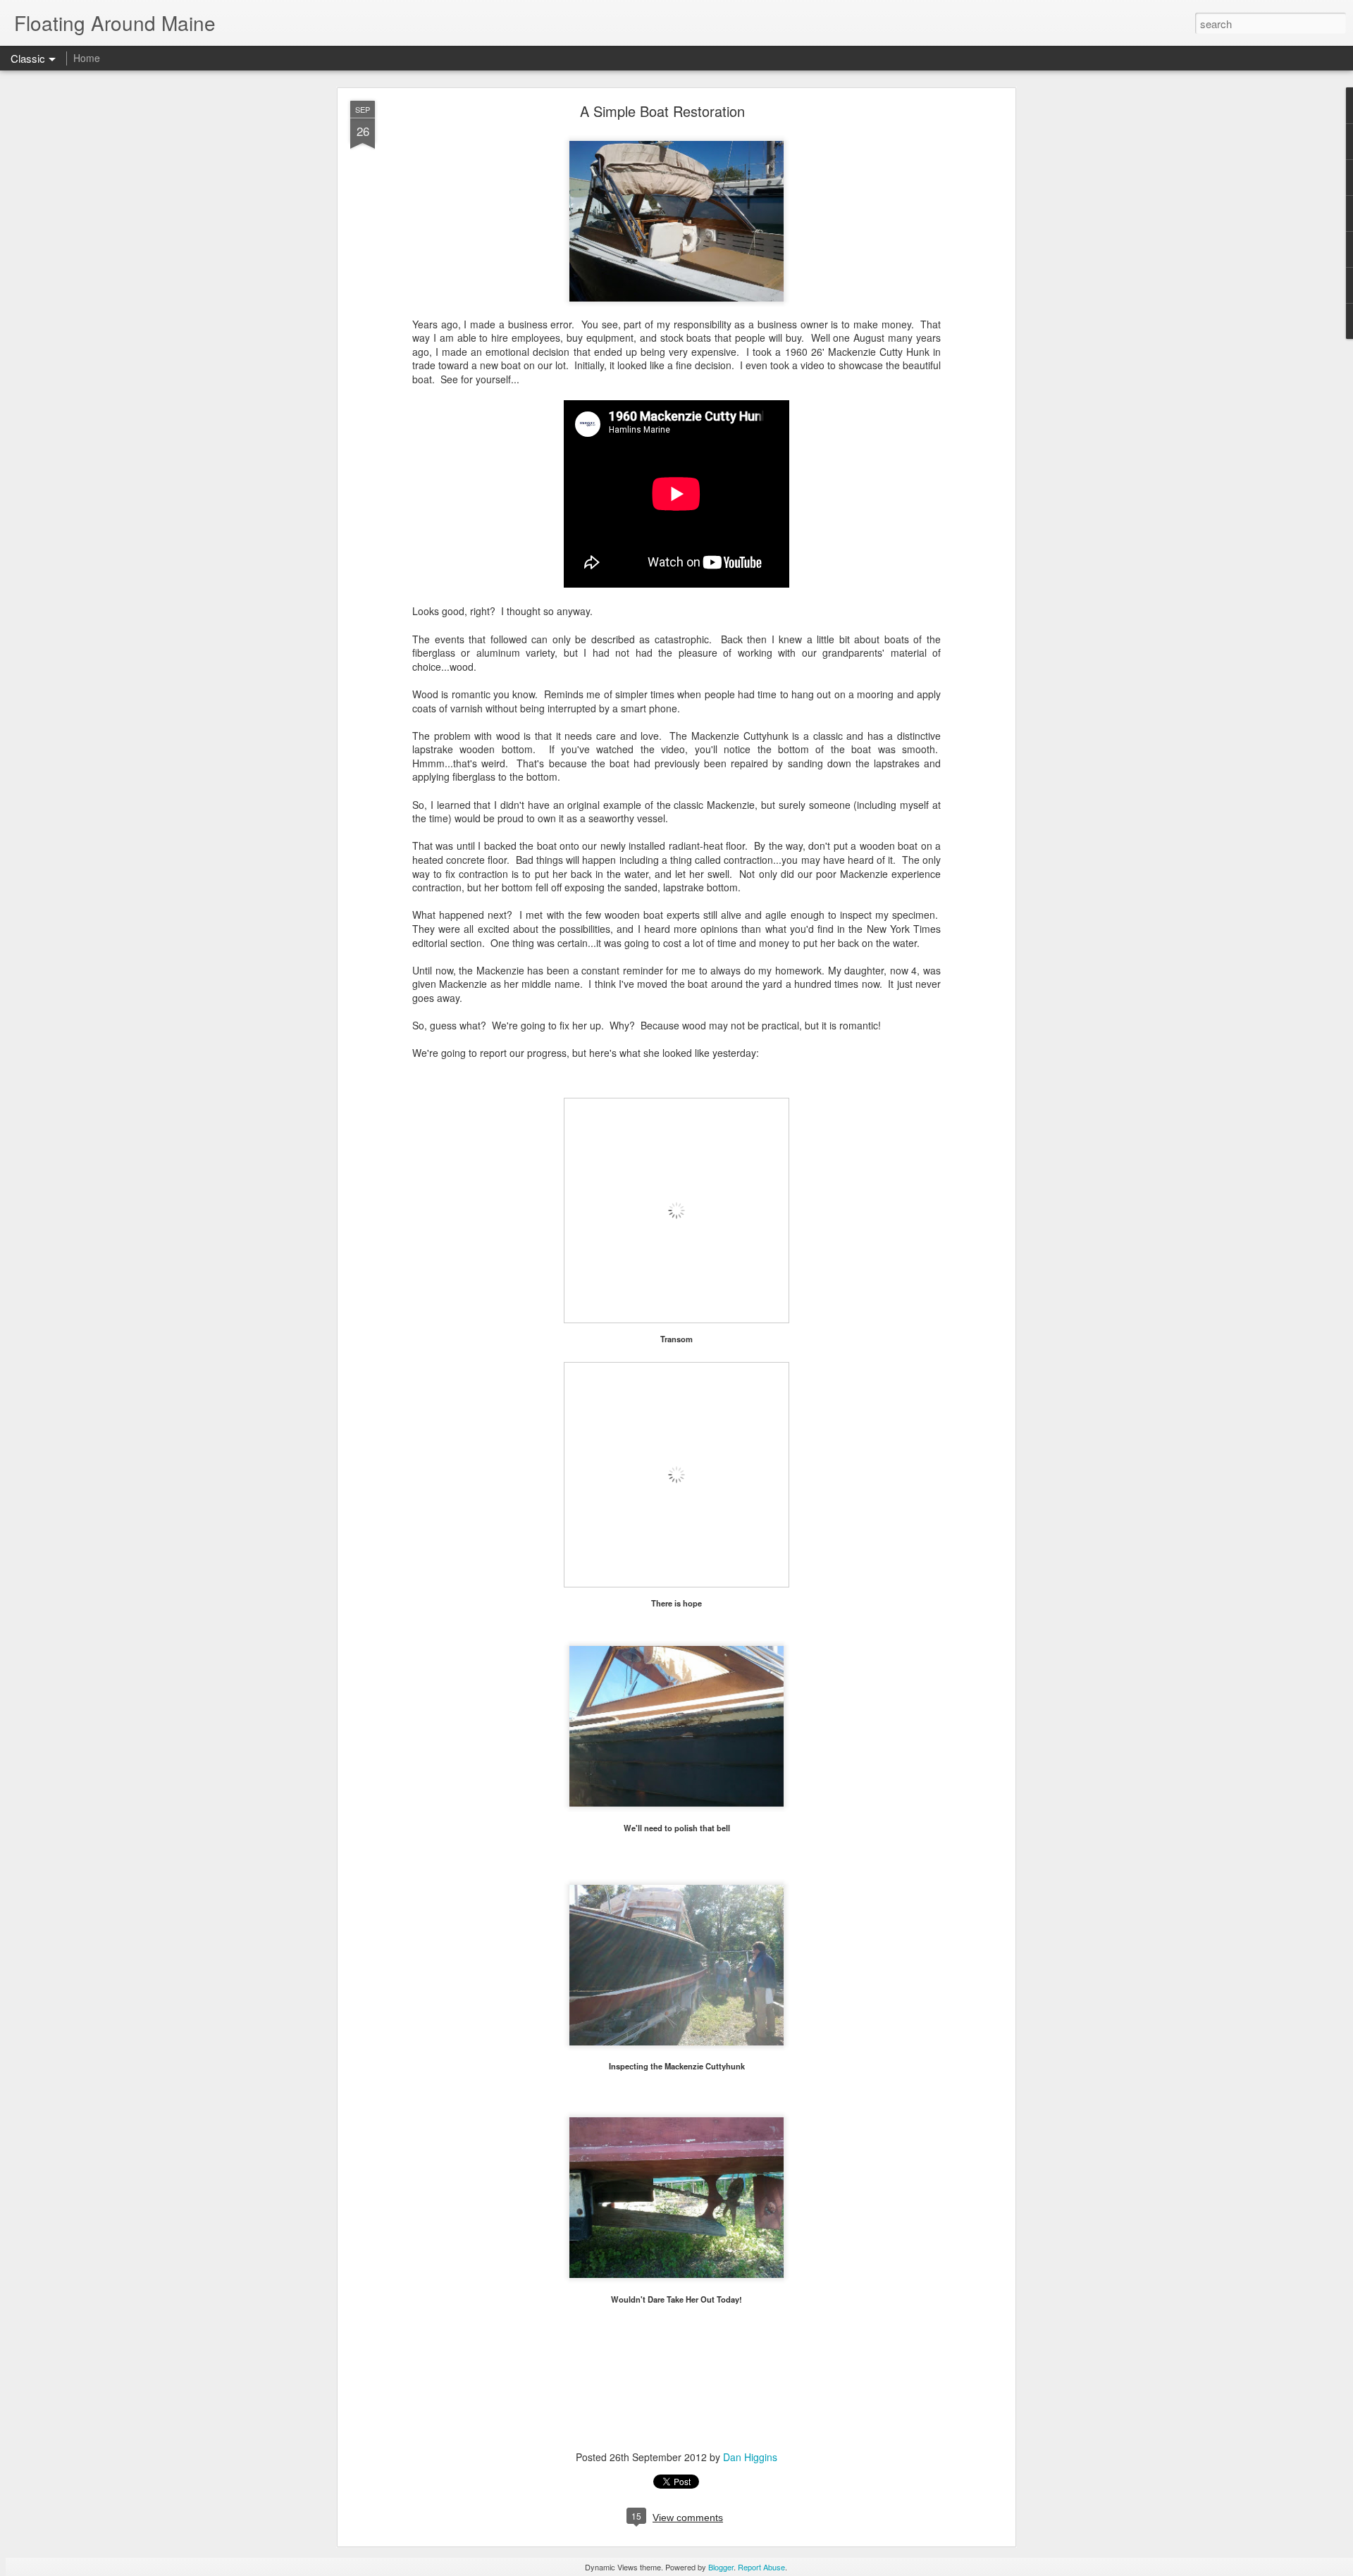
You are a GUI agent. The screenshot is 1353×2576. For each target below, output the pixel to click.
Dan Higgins (750, 2457)
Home (87, 58)
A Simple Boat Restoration (662, 111)
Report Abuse (761, 2567)
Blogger (721, 2567)
